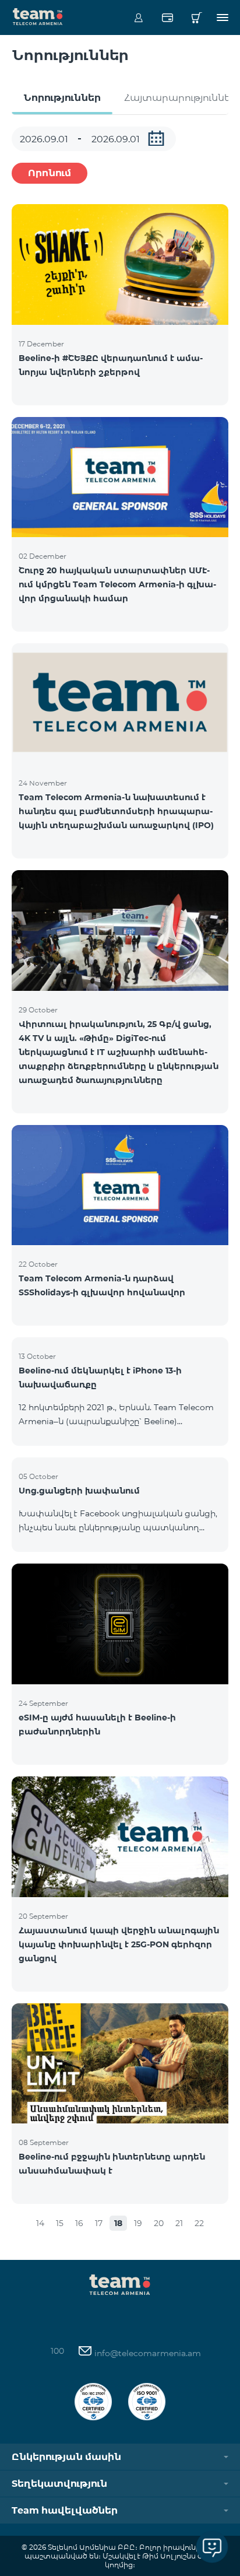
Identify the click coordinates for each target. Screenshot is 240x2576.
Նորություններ (62, 98)
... (156, 138)
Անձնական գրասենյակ (138, 17)
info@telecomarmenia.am (147, 2353)
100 (57, 2351)
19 (138, 2223)
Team (38, 16)
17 (99, 2223)
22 (199, 2223)
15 (60, 2223)
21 (179, 2223)
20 (159, 2223)
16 (79, 2223)
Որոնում (50, 173)
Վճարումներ (167, 17)
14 (40, 2223)
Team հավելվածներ (65, 2510)
